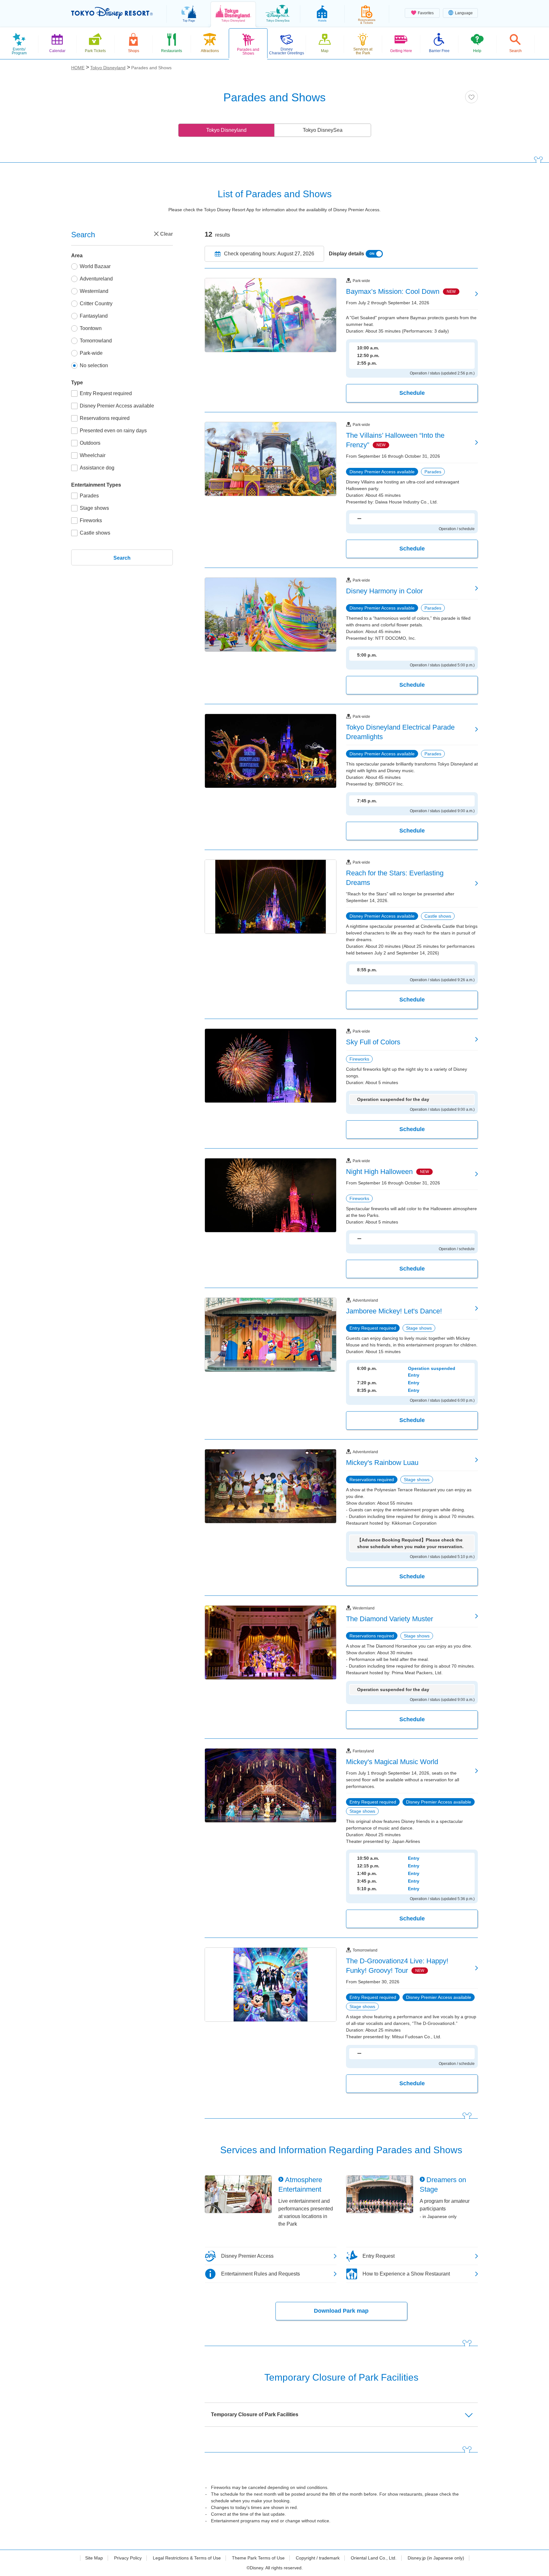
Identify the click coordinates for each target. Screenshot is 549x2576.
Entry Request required (106, 393)
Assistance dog (97, 468)
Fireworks (91, 520)
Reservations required (105, 418)
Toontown (91, 328)
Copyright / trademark (318, 2558)
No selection (94, 365)
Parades (89, 496)
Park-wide (91, 353)
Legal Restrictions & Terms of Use (187, 2558)
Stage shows (94, 508)
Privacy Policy (128, 2558)
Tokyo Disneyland (226, 130)
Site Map (94, 2558)
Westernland (94, 291)
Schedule (412, 393)
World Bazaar (95, 266)
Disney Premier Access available (117, 406)
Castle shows (95, 533)
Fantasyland (94, 316)
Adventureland (96, 279)
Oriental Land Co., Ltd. (374, 2558)
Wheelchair (93, 455)
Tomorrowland (96, 341)
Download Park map (341, 2311)
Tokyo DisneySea (323, 130)
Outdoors (90, 443)
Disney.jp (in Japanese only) (436, 2558)
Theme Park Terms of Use (258, 2558)
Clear (166, 234)
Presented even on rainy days (113, 431)
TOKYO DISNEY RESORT (112, 13)
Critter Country (96, 303)
